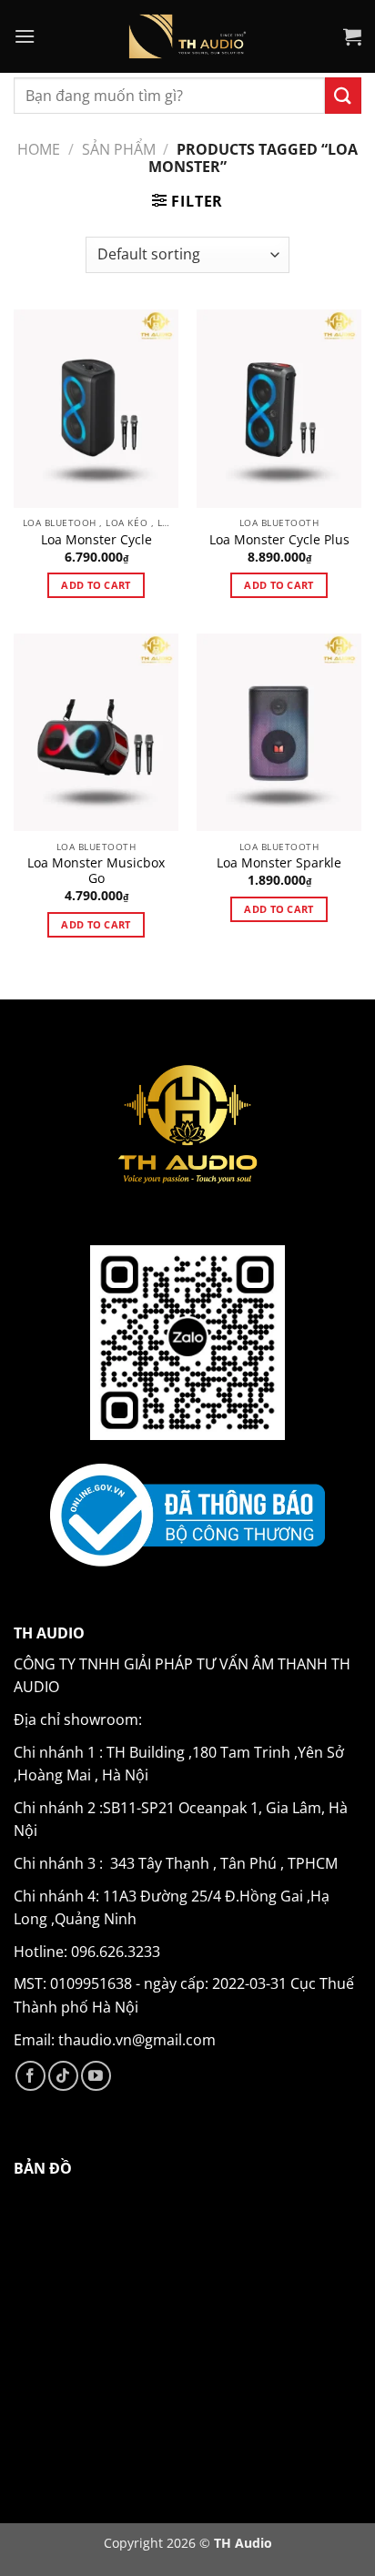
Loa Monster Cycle (96, 540)
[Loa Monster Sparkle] (279, 732)
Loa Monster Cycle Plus (279, 540)
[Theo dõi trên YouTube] (96, 2076)
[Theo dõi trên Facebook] (30, 2076)
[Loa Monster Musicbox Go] (96, 732)
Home (39, 149)
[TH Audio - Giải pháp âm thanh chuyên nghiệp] (188, 36)
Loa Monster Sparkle (279, 863)
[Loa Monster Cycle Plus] (279, 408)
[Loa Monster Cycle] (96, 408)
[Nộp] (343, 95)
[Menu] (25, 36)
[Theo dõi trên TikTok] (63, 2076)
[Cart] (352, 36)
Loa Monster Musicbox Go (96, 871)
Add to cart (96, 585)
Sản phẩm (119, 149)
